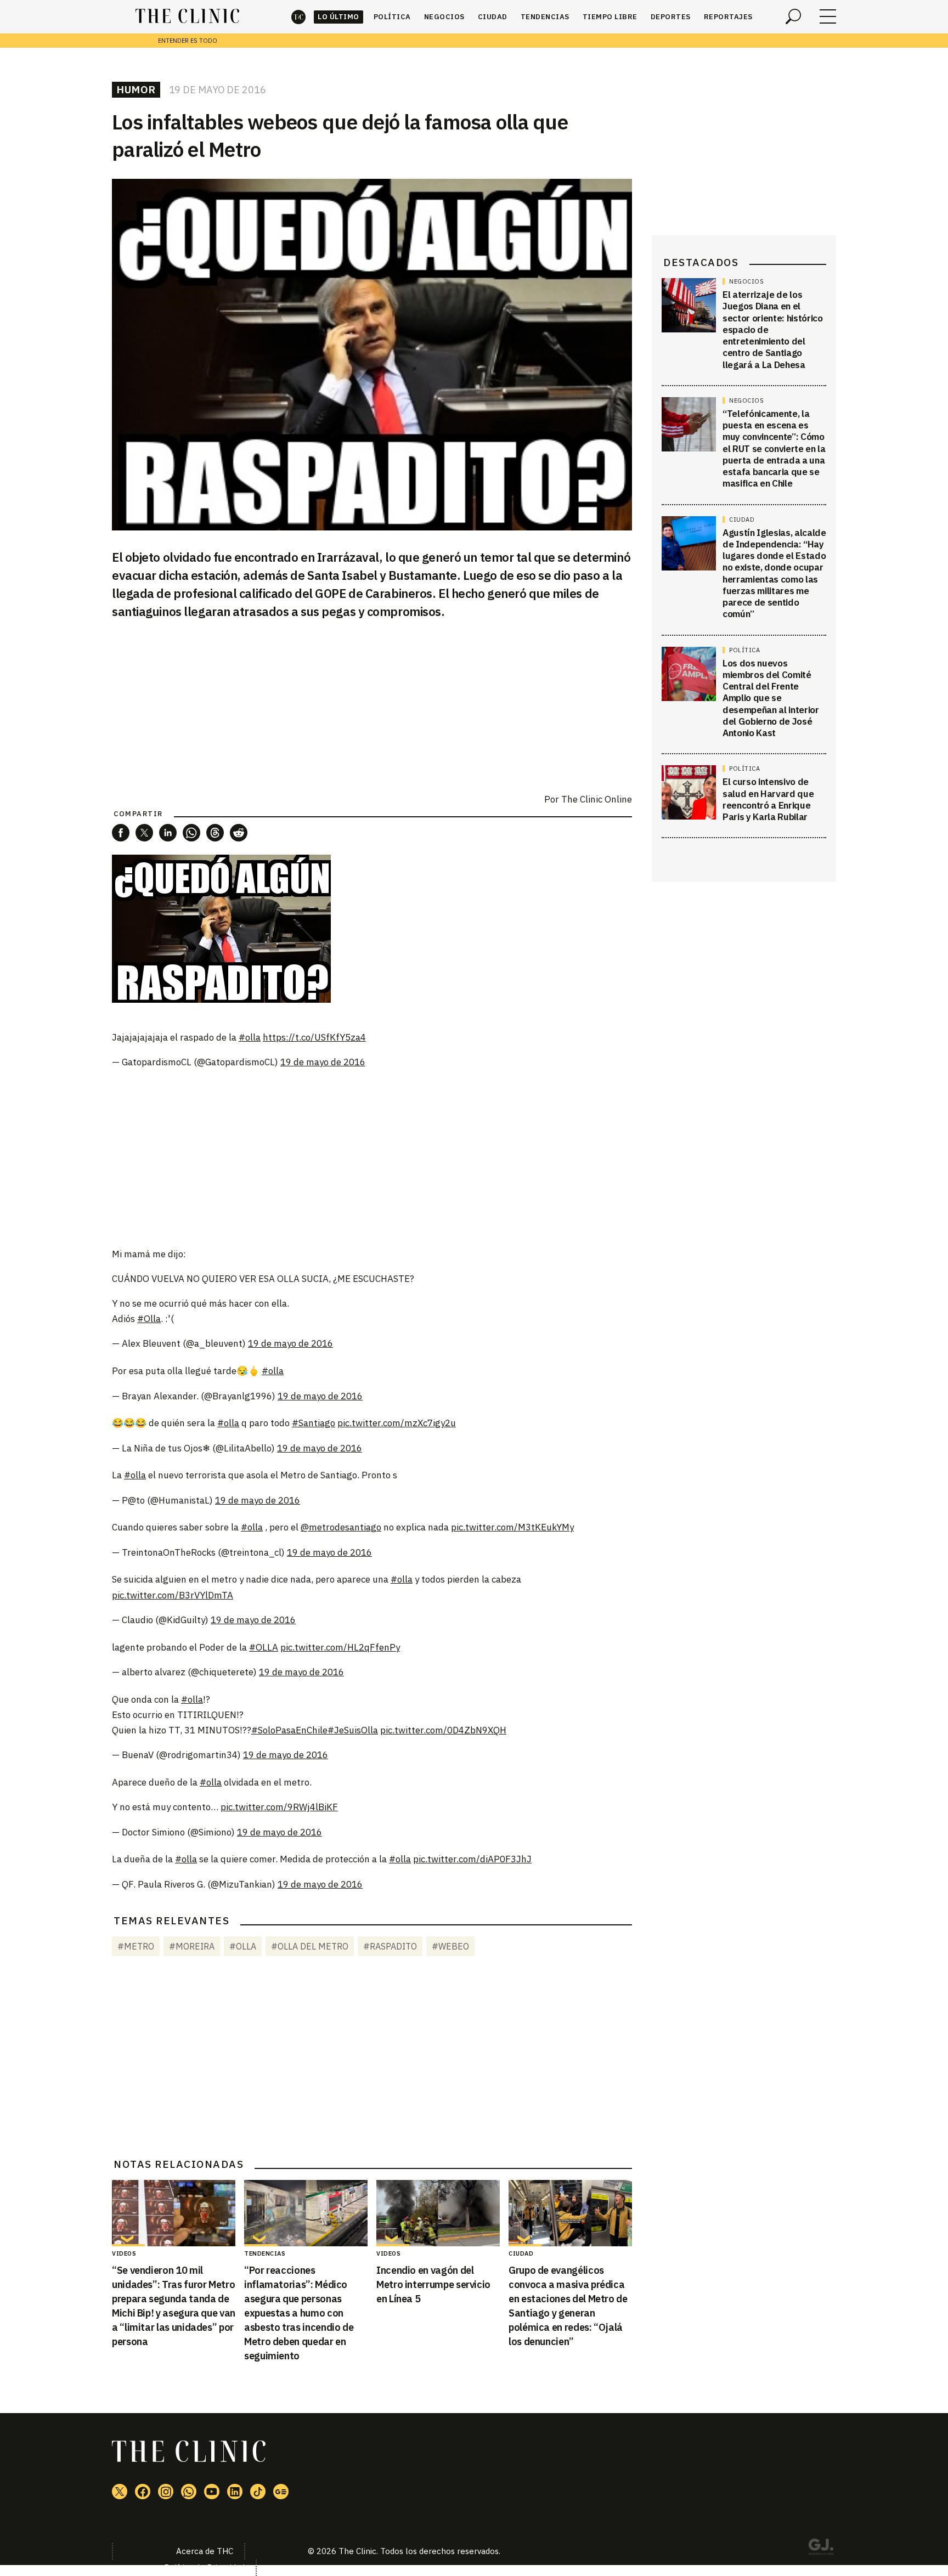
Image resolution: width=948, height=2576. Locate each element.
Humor (136, 89)
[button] (121, 833)
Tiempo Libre (610, 17)
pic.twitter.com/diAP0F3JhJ (472, 1859)
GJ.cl (821, 2549)
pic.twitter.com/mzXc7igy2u (397, 1423)
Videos (124, 2253)
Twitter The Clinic (120, 2492)
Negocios (444, 17)
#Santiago (314, 1423)
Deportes (671, 17)
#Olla (149, 1319)
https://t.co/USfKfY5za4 (314, 1037)
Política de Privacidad (204, 2567)
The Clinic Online (597, 799)
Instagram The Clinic (166, 2492)
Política (392, 17)
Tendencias (545, 17)
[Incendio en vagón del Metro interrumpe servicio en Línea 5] (438, 2213)
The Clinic (298, 17)
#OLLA (264, 1647)
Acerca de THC (205, 2551)
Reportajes (728, 17)
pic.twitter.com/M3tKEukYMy (512, 1527)
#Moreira (192, 1946)
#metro (136, 1946)
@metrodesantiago (341, 1527)
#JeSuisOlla (353, 1730)
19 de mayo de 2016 (323, 1062)
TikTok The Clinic (258, 2492)
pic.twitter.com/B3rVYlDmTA (173, 1595)
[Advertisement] (372, 1159)
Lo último (338, 17)
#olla (250, 1037)
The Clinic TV (212, 2492)
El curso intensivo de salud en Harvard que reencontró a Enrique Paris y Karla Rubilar (768, 799)
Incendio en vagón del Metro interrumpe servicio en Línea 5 (433, 2284)
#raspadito (390, 1946)
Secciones (828, 16)
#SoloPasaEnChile (289, 1730)
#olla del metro (310, 1946)
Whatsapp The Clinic (189, 2492)
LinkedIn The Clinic (235, 2492)
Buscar (793, 16)
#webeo (450, 1946)
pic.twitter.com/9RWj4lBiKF (279, 1807)
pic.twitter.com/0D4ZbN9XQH (443, 1730)
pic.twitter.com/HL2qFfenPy (340, 1647)
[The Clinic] (187, 16)
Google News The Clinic (281, 2492)
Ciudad (493, 17)
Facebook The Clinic (143, 2492)
